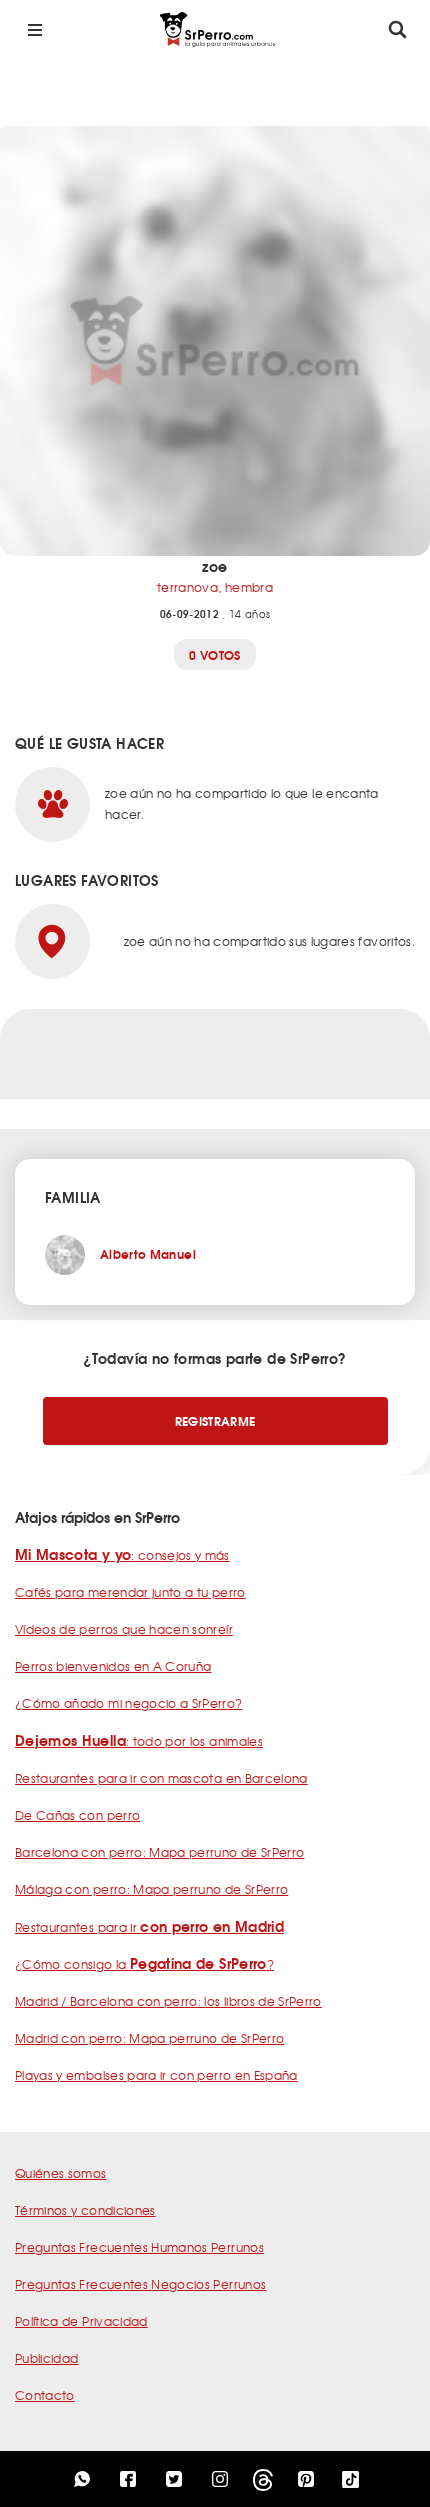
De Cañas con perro (77, 1815)
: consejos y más (122, 1555)
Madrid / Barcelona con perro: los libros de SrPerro (168, 2001)
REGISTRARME (215, 1420)
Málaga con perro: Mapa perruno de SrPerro (151, 1889)
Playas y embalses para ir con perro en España (156, 2075)
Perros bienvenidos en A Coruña (113, 1666)
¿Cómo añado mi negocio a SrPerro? (129, 1703)
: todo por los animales (139, 1741)
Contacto (45, 2395)
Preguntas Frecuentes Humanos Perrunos (139, 2247)
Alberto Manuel (148, 1253)
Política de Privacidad (81, 2321)
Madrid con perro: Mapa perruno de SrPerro (149, 2038)
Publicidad (47, 2358)
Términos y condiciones (85, 2210)
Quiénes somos (61, 2173)
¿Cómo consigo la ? (144, 1964)
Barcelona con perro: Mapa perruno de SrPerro (159, 1852)
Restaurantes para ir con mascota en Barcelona (161, 1778)
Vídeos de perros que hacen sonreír (124, 1629)
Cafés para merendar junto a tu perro (130, 1592)
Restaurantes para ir (149, 1927)
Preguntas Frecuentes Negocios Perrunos (140, 2284)
